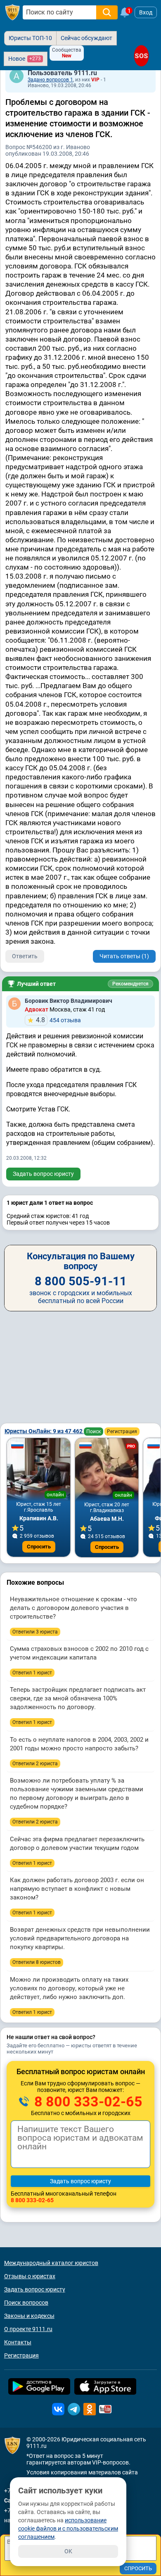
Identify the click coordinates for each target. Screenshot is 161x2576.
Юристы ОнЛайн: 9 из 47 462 (44, 1431)
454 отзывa (58, 1020)
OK (68, 2551)
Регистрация (122, 1432)
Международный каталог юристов (51, 2263)
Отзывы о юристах (30, 2276)
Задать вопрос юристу (43, 1174)
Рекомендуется (130, 984)
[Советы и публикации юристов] (12, 12)
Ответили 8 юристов (37, 1962)
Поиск (94, 1432)
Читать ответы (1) (124, 956)
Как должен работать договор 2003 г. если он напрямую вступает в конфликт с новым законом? (77, 1889)
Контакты (18, 2342)
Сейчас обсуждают (86, 38)
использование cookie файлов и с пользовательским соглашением (68, 2529)
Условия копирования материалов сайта (82, 2472)
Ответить (25, 956)
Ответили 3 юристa (35, 1632)
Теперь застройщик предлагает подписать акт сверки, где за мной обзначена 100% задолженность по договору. (78, 1698)
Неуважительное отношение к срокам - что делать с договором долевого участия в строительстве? (73, 1608)
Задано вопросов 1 (50, 80)
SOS (141, 56)
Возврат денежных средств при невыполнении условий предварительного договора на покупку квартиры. (80, 1938)
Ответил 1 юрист (32, 1673)
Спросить (39, 1547)
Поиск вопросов (26, 2303)
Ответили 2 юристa (35, 1764)
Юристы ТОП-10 (30, 38)
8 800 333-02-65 (87, 2101)
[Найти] (107, 12)
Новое (25, 59)
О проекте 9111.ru (28, 2329)
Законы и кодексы (29, 2316)
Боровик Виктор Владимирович (69, 1001)
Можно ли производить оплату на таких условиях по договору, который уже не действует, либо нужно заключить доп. (69, 1988)
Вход (146, 12)
